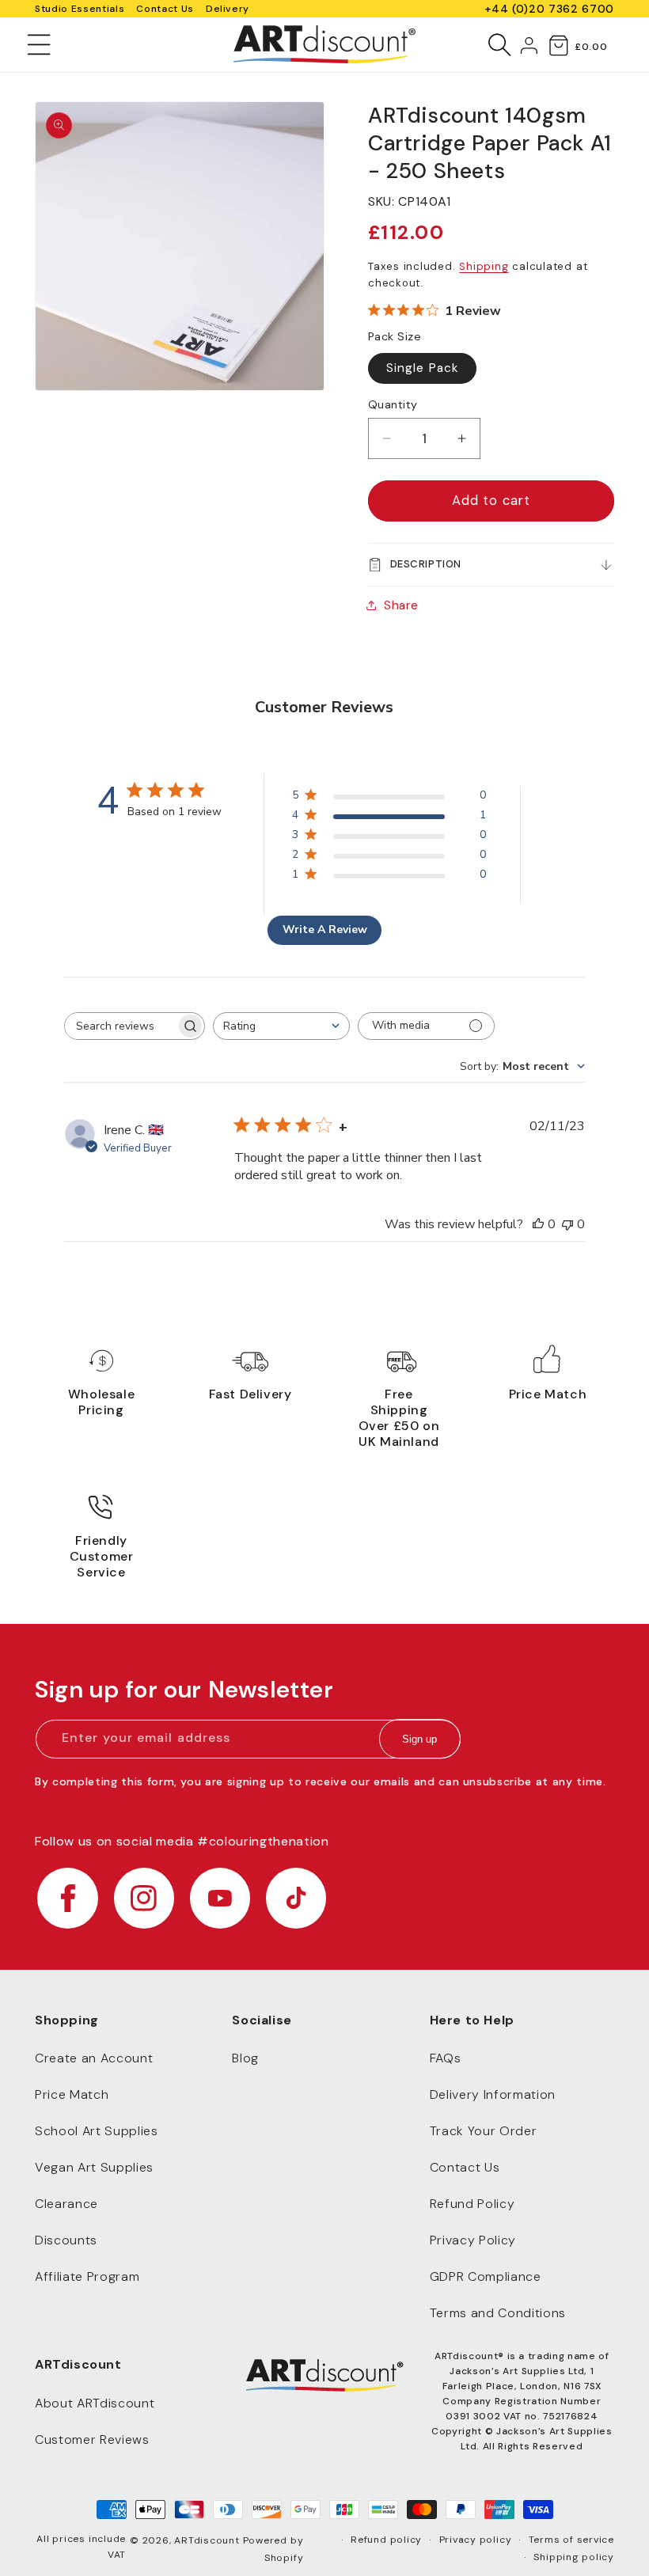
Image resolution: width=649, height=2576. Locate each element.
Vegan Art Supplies (94, 2167)
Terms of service (571, 2540)
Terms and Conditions (498, 2313)
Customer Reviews (92, 2439)
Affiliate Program (87, 2276)
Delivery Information (493, 2094)
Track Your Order (484, 2131)
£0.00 (591, 47)
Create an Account (94, 2058)
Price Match (72, 2094)
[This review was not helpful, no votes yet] (567, 1224)
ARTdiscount (208, 2540)
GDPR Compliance (486, 2276)
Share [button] (401, 605)
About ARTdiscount (95, 2403)
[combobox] (281, 1026)
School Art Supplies (97, 2131)
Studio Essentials (80, 9)
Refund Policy (473, 2204)
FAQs (446, 2058)
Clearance (66, 2204)
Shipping (484, 266)
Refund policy (386, 2540)
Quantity (393, 404)
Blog (245, 2058)
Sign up (419, 1739)
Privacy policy (476, 2540)
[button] (39, 44)
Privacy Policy (473, 2240)
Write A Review (325, 929)
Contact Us (165, 9)
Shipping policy (574, 2557)
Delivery (228, 9)
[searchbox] (120, 1026)
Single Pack (422, 368)
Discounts (66, 2240)
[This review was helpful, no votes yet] (538, 1224)
